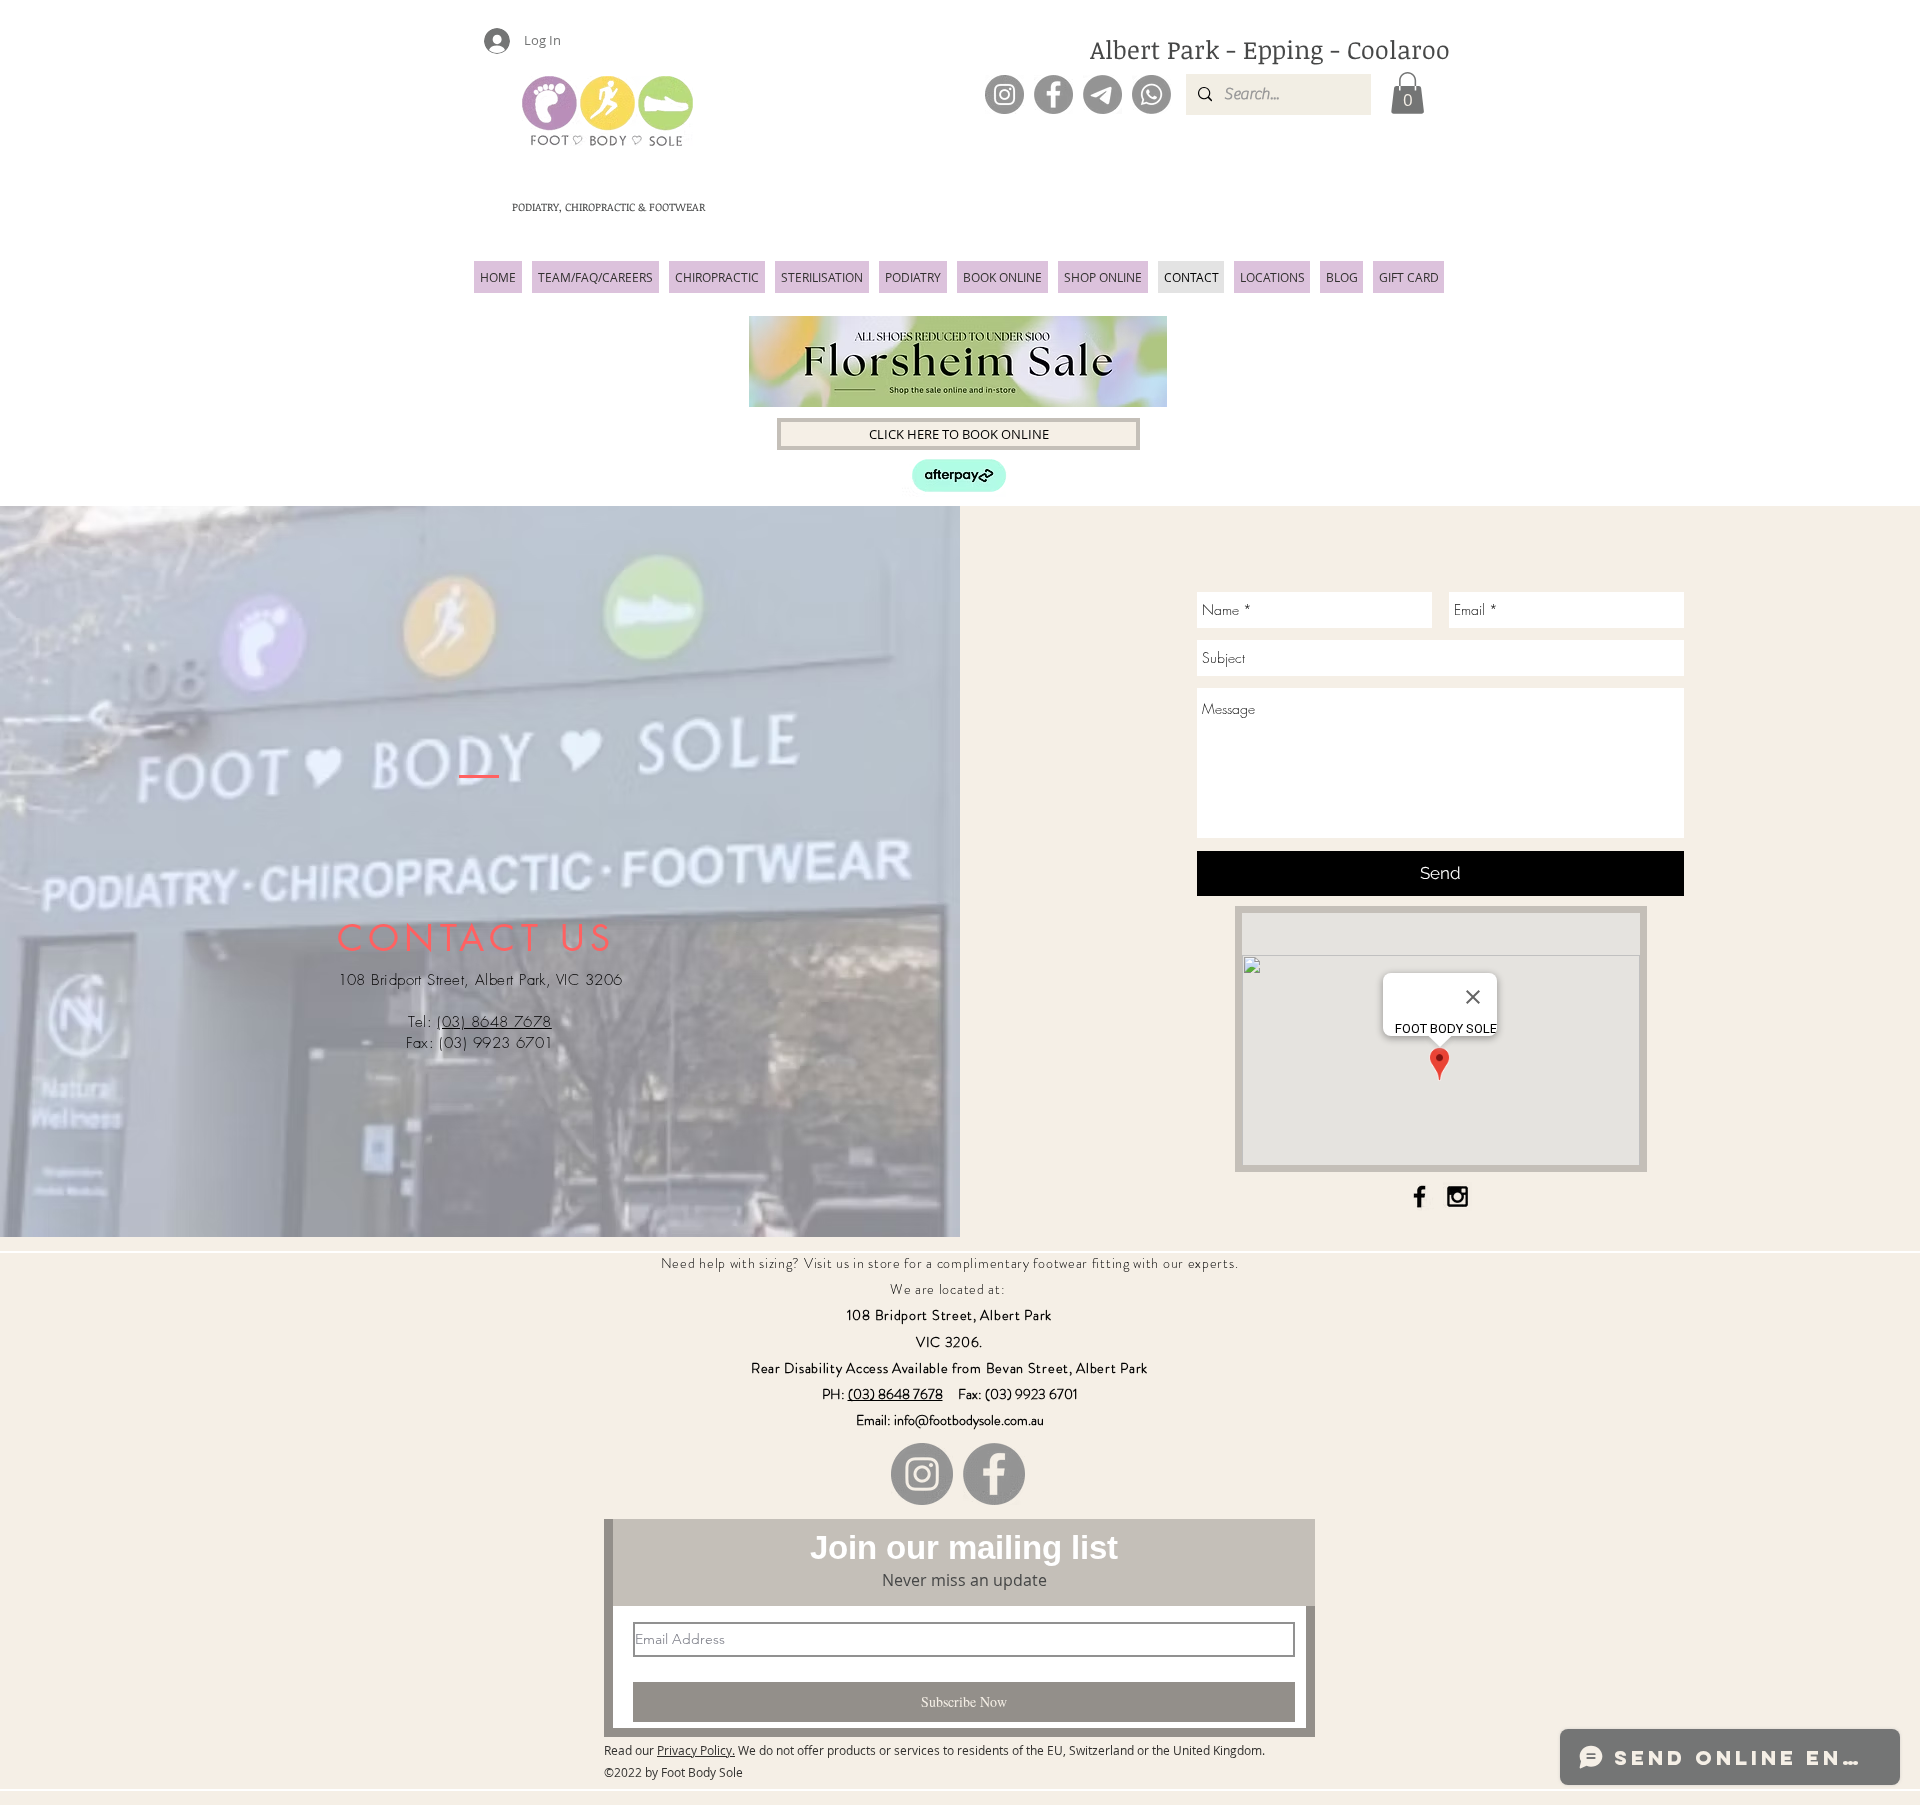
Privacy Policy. (696, 1750)
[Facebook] (1053, 94)
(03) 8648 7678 (494, 1022)
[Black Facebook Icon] (1419, 1196)
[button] (1407, 93)
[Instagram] (1004, 94)
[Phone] (1151, 94)
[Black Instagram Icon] (1457, 1196)
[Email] (1102, 94)
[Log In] (487, 41)
